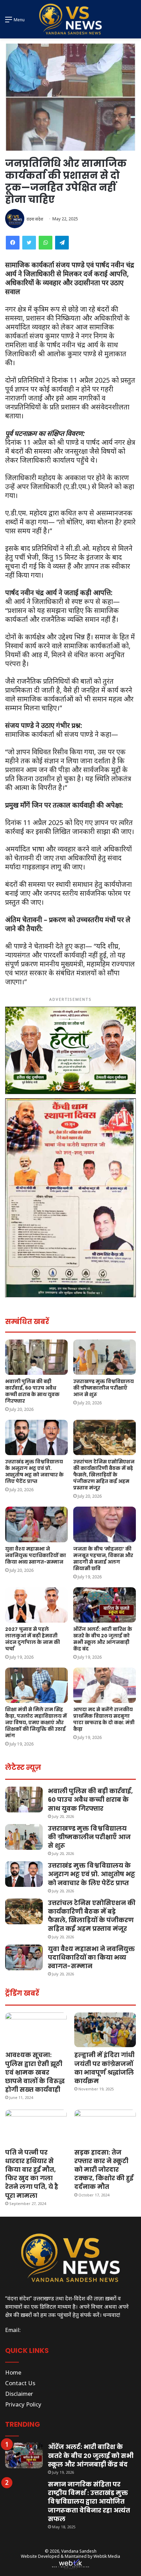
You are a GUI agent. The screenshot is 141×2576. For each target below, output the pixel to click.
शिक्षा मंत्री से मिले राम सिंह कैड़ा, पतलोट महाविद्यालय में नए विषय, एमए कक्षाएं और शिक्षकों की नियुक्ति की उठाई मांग (36, 1722)
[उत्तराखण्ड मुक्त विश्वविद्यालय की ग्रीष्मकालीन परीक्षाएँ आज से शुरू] (105, 1357)
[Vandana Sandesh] (70, 19)
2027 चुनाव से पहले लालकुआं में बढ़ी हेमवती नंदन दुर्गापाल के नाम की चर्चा (33, 1639)
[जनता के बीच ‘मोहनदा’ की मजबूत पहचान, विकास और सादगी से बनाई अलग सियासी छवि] (105, 1524)
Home (13, 2372)
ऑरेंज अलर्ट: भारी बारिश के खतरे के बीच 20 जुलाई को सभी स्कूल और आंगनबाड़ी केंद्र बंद (103, 1639)
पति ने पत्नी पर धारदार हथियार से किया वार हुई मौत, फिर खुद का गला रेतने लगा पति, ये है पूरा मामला (32, 2174)
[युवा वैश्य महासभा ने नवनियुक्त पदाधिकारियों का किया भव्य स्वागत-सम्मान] (36, 1524)
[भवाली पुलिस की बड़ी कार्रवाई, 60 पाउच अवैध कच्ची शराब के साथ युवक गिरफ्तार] (36, 1357)
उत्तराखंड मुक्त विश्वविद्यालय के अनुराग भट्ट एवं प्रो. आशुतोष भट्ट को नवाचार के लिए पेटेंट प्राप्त (34, 1471)
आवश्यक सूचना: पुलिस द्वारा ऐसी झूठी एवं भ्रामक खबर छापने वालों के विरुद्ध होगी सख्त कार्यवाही (35, 2072)
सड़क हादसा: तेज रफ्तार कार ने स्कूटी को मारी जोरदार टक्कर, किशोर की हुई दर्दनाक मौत (104, 2170)
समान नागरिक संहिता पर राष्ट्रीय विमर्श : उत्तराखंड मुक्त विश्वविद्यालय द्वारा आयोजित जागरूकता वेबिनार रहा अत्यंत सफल (89, 2502)
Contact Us (20, 2383)
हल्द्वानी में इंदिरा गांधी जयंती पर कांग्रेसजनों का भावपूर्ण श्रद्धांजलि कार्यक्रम (104, 2068)
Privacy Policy (23, 2404)
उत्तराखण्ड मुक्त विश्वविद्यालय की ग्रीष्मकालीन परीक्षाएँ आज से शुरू (104, 1388)
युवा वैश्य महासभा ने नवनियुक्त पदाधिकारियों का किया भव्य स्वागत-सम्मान (36, 1555)
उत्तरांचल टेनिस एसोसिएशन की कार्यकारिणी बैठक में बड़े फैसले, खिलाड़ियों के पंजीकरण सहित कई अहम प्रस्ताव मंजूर (104, 1475)
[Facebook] (13, 243)
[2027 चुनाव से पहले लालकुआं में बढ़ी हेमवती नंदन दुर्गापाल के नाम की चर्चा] (36, 1605)
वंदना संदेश (35, 219)
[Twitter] (29, 243)
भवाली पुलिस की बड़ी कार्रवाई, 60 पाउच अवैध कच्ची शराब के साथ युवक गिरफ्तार (32, 1391)
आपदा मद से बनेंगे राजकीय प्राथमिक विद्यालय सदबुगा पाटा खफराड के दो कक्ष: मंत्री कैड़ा (104, 1719)
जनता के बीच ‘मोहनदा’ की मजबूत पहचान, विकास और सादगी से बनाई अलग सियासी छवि (103, 1559)
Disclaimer (19, 2394)
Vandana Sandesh (79, 2551)
